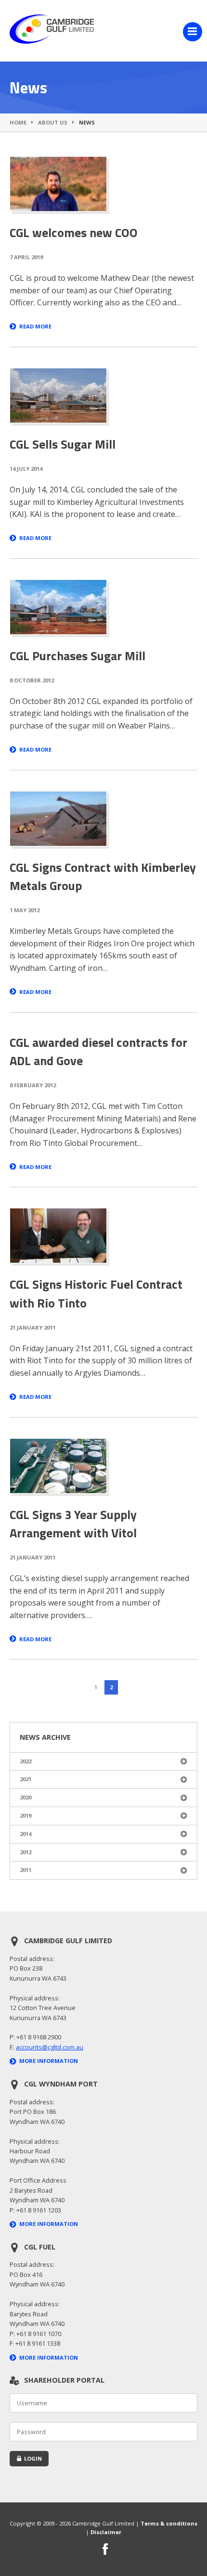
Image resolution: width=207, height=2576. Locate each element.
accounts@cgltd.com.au (50, 2047)
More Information (49, 2061)
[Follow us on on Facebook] (105, 2550)
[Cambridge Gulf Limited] (52, 41)
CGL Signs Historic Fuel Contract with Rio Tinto (96, 1293)
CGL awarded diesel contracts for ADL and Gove (98, 1051)
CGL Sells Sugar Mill (63, 444)
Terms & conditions (169, 2523)
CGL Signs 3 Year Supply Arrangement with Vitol (73, 1524)
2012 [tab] (26, 1852)
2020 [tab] (26, 1797)
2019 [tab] (26, 1816)
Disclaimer (106, 2532)
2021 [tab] (26, 1779)
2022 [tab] (26, 1761)
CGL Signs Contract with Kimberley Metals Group (103, 876)
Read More (35, 326)
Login (33, 2458)
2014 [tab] (26, 1834)
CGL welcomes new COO (74, 232)
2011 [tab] (26, 1870)
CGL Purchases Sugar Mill (78, 656)
